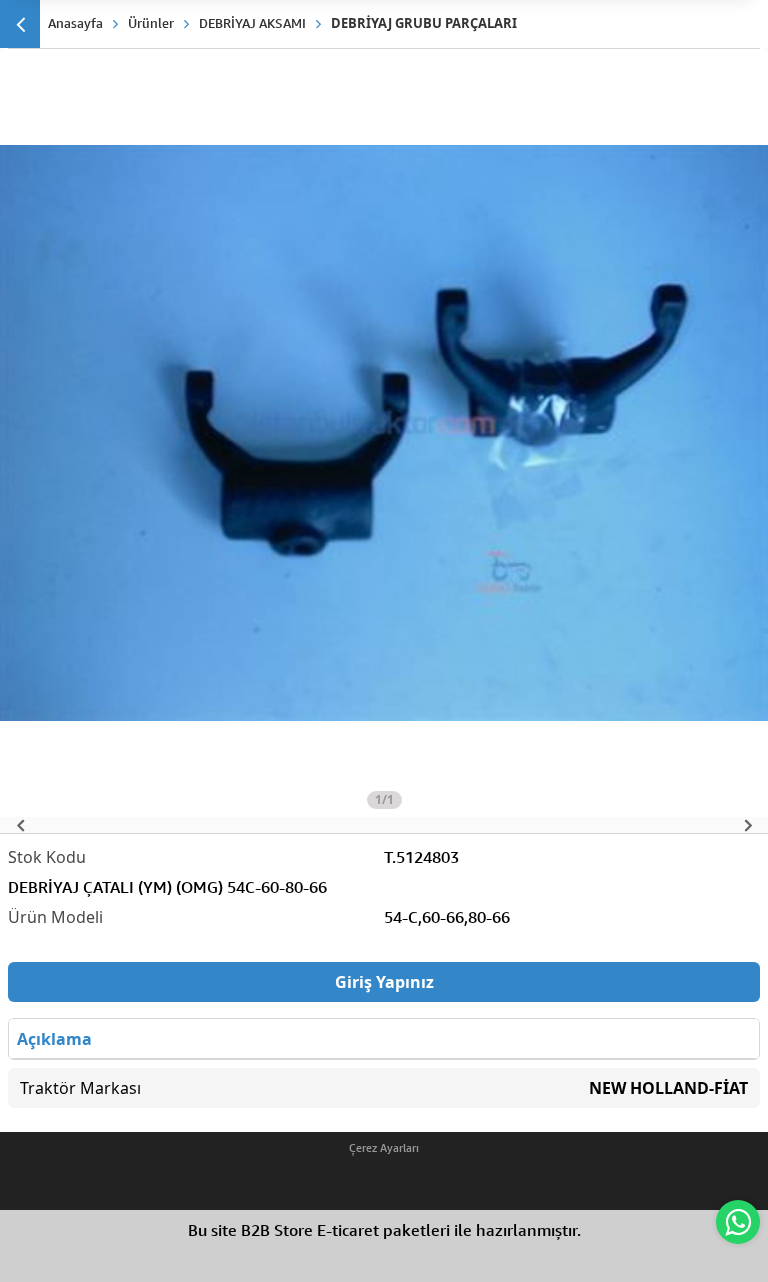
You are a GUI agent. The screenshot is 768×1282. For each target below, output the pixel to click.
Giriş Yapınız (384, 982)
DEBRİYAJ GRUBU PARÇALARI (424, 23)
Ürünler (151, 23)
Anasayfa (75, 23)
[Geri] (20, 24)
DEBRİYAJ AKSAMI (252, 23)
